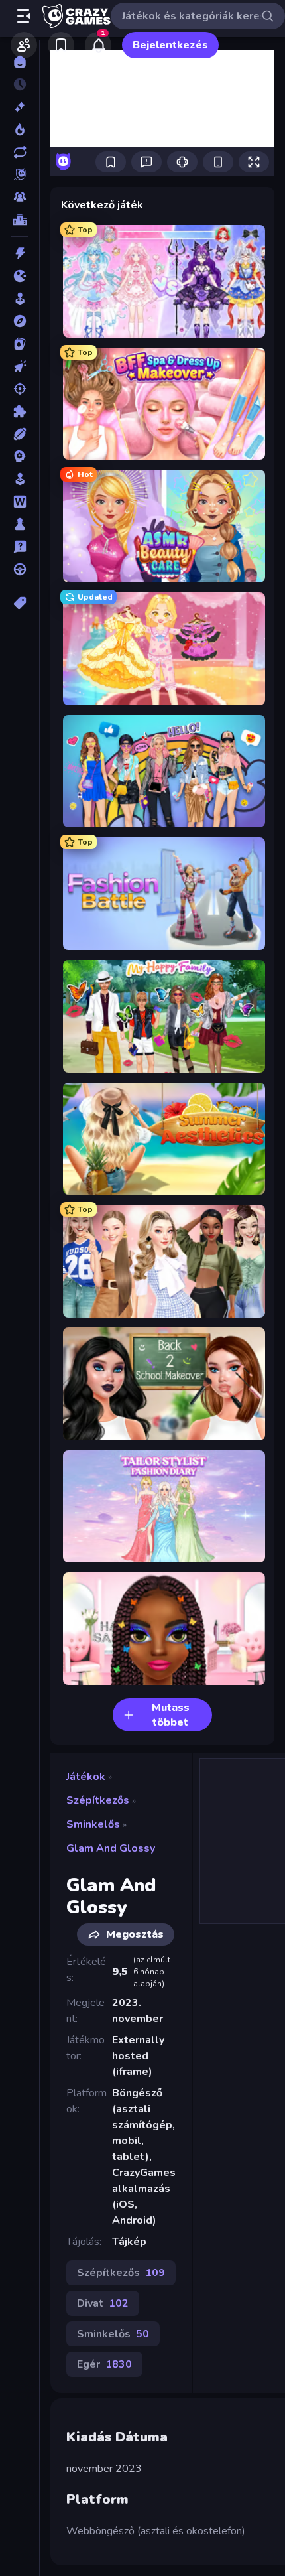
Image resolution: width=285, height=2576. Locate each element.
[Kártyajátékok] (20, 344)
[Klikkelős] (20, 366)
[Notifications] (98, 45)
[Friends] (24, 45)
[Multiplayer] (20, 197)
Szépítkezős (98, 1800)
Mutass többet (171, 1715)
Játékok (86, 1777)
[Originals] (20, 174)
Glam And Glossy (111, 1848)
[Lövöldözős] (20, 389)
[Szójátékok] (20, 502)
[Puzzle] (20, 411)
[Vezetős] (20, 569)
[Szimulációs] (20, 479)
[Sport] (20, 434)
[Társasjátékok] (20, 524)
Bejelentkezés (170, 45)
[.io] (20, 276)
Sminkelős (93, 1824)
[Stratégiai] (20, 456)
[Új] (20, 107)
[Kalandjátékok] (20, 321)
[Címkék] (20, 603)
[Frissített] (20, 152)
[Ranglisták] (20, 220)
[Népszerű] (20, 129)
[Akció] (20, 253)
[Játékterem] (20, 299)
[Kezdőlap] (20, 62)
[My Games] (61, 45)
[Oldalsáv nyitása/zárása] (24, 16)
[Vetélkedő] (20, 547)
